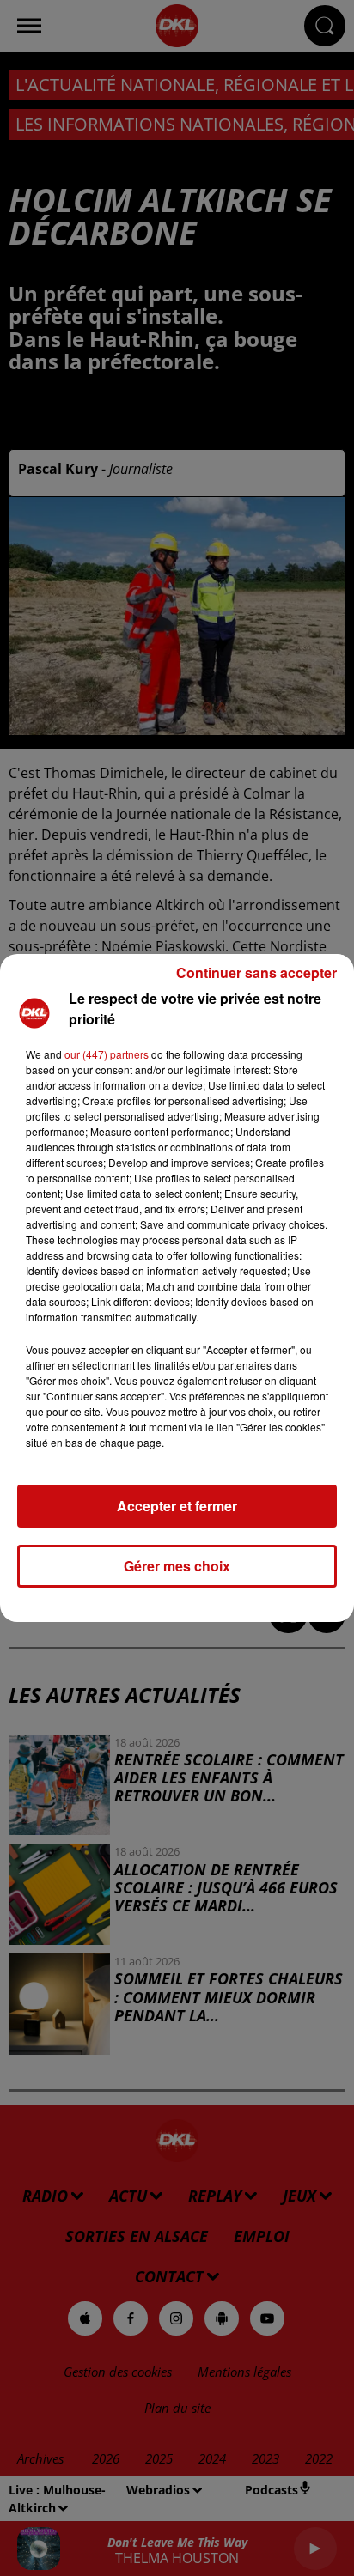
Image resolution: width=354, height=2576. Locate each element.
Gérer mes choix (177, 1566)
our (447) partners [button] (107, 1054)
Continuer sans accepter (256, 972)
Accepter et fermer (177, 1506)
